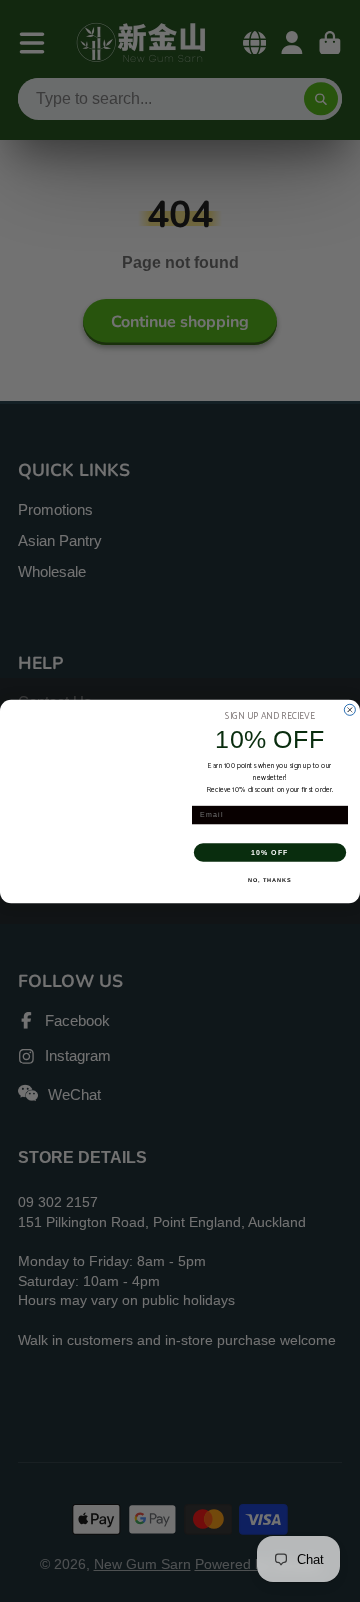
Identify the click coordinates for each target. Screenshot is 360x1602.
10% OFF (270, 852)
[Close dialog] (349, 709)
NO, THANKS (270, 879)
